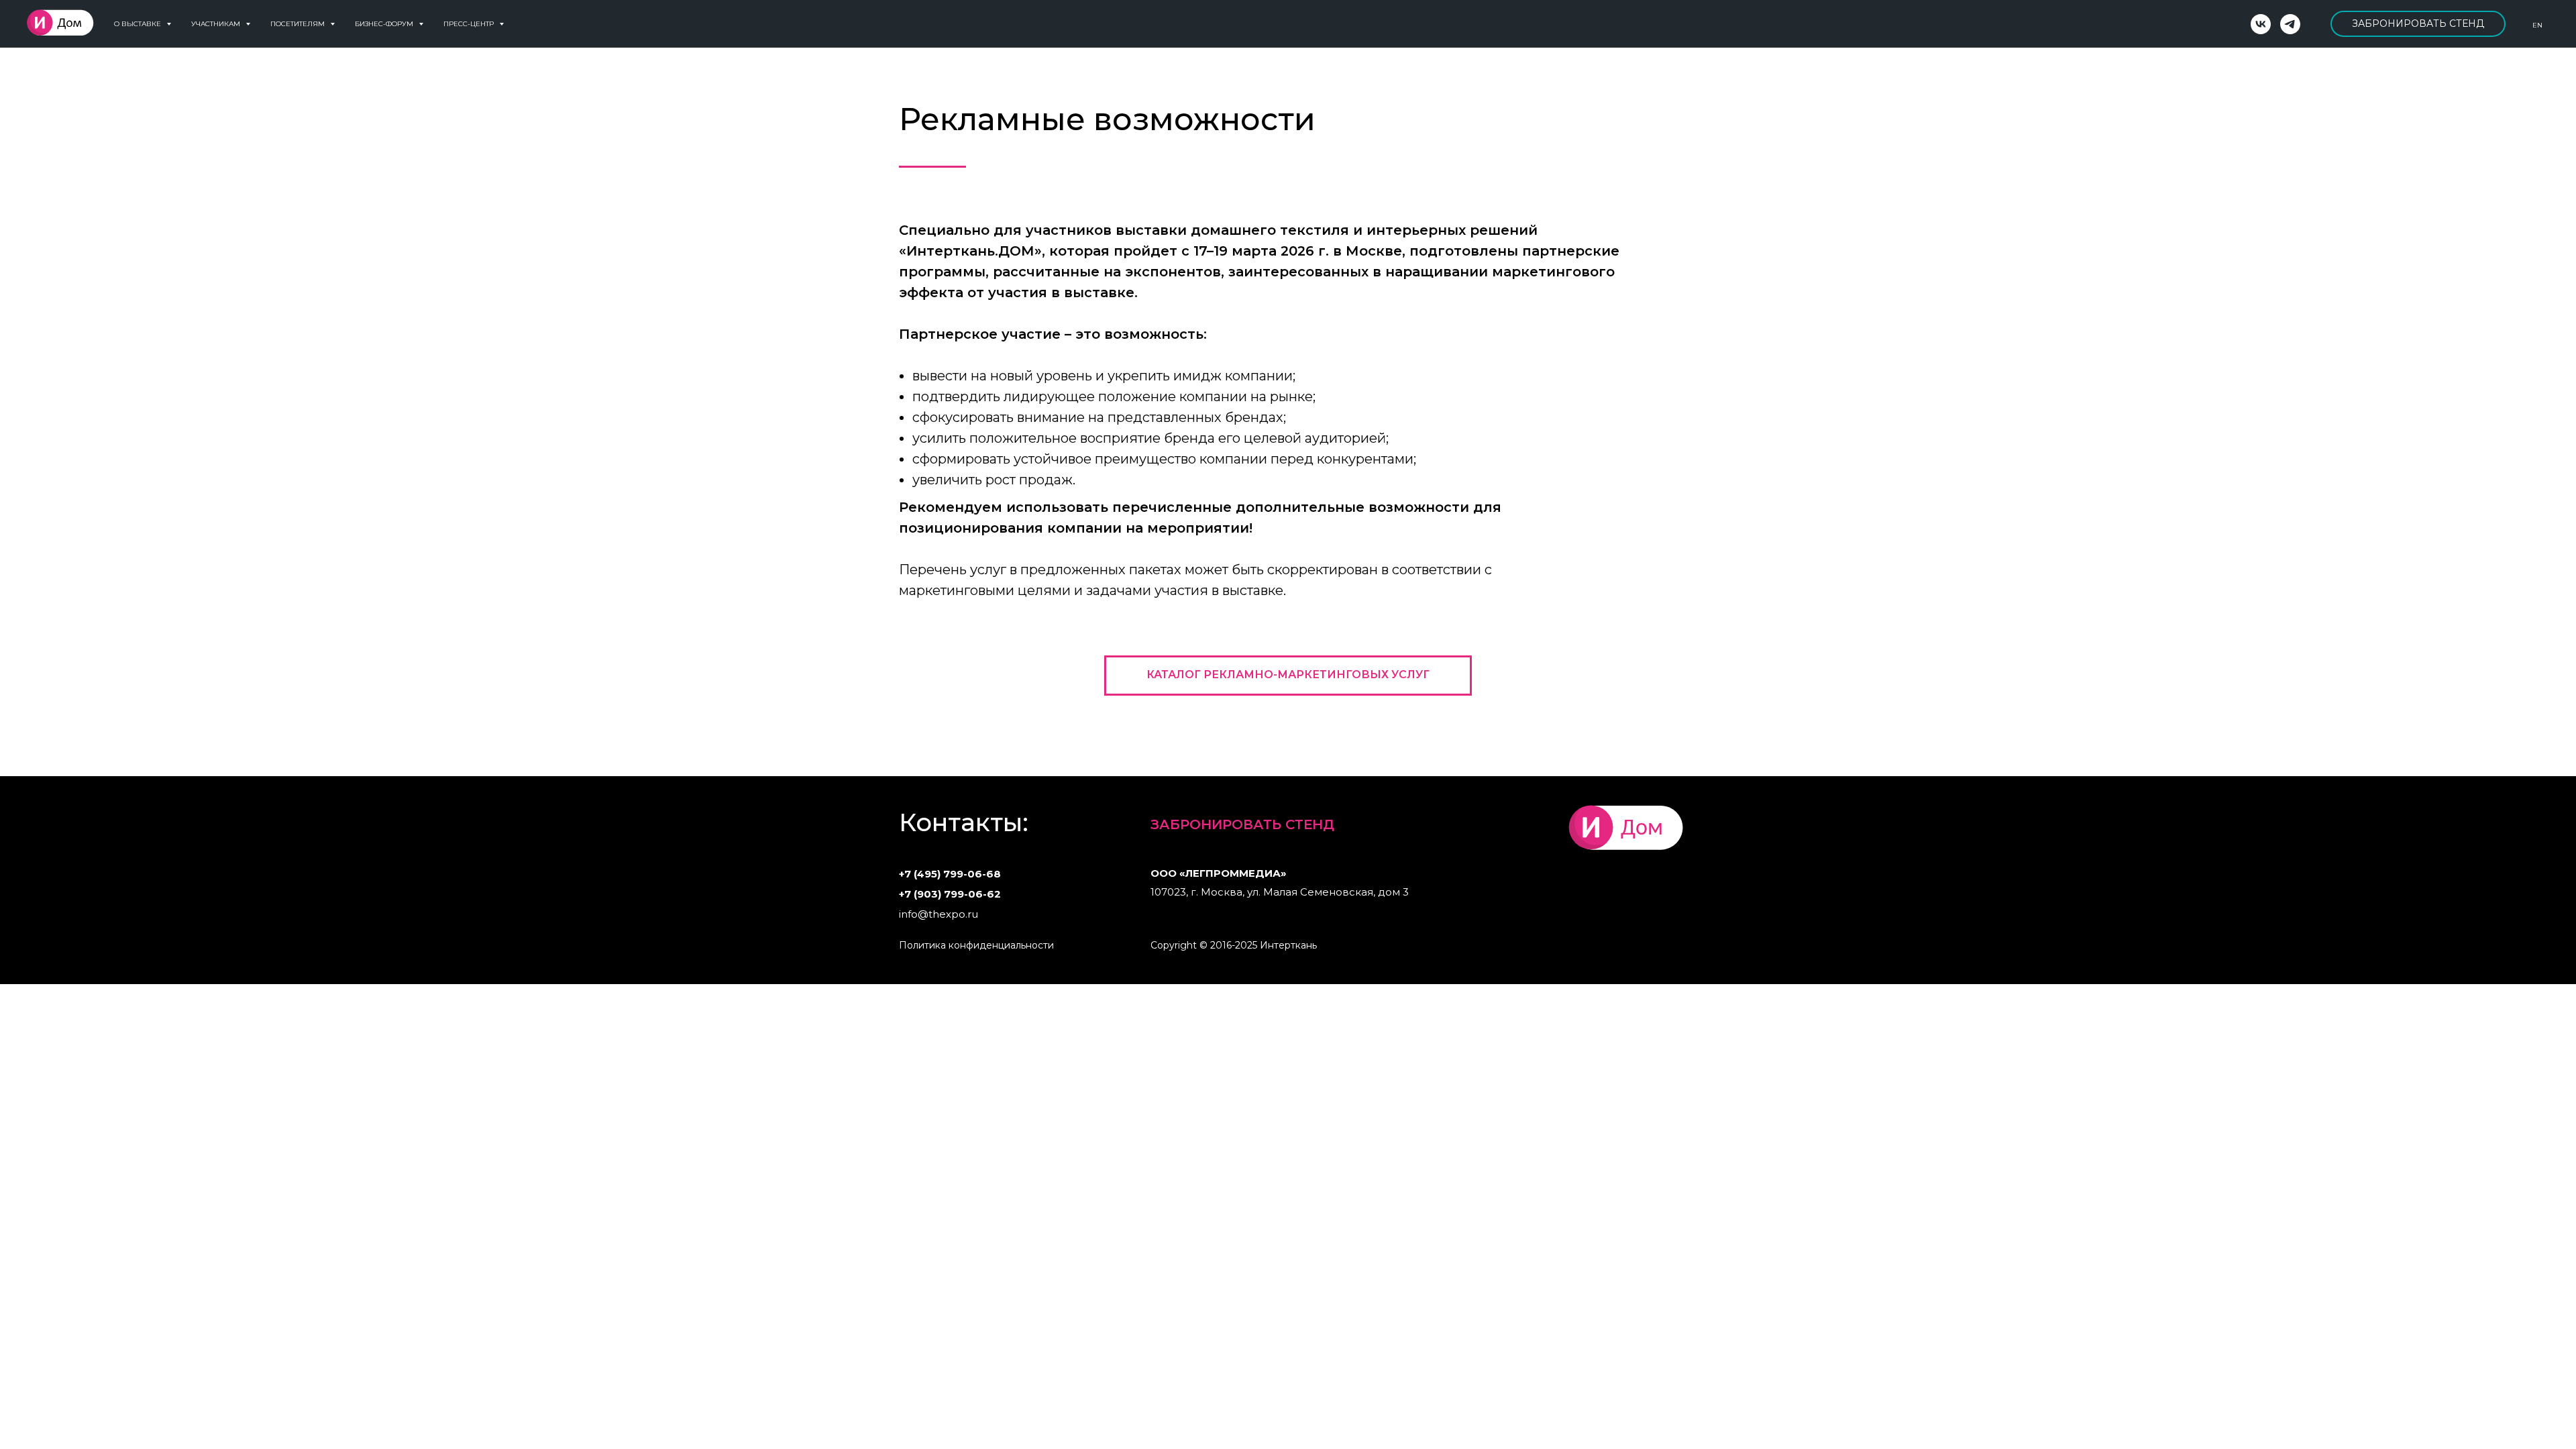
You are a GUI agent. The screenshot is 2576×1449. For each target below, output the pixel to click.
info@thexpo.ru (938, 914)
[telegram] (2290, 24)
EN (2537, 25)
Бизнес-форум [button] (385, 24)
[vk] (2261, 24)
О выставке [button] (139, 24)
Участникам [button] (217, 24)
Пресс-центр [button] (470, 24)
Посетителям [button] (299, 24)
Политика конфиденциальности (976, 945)
